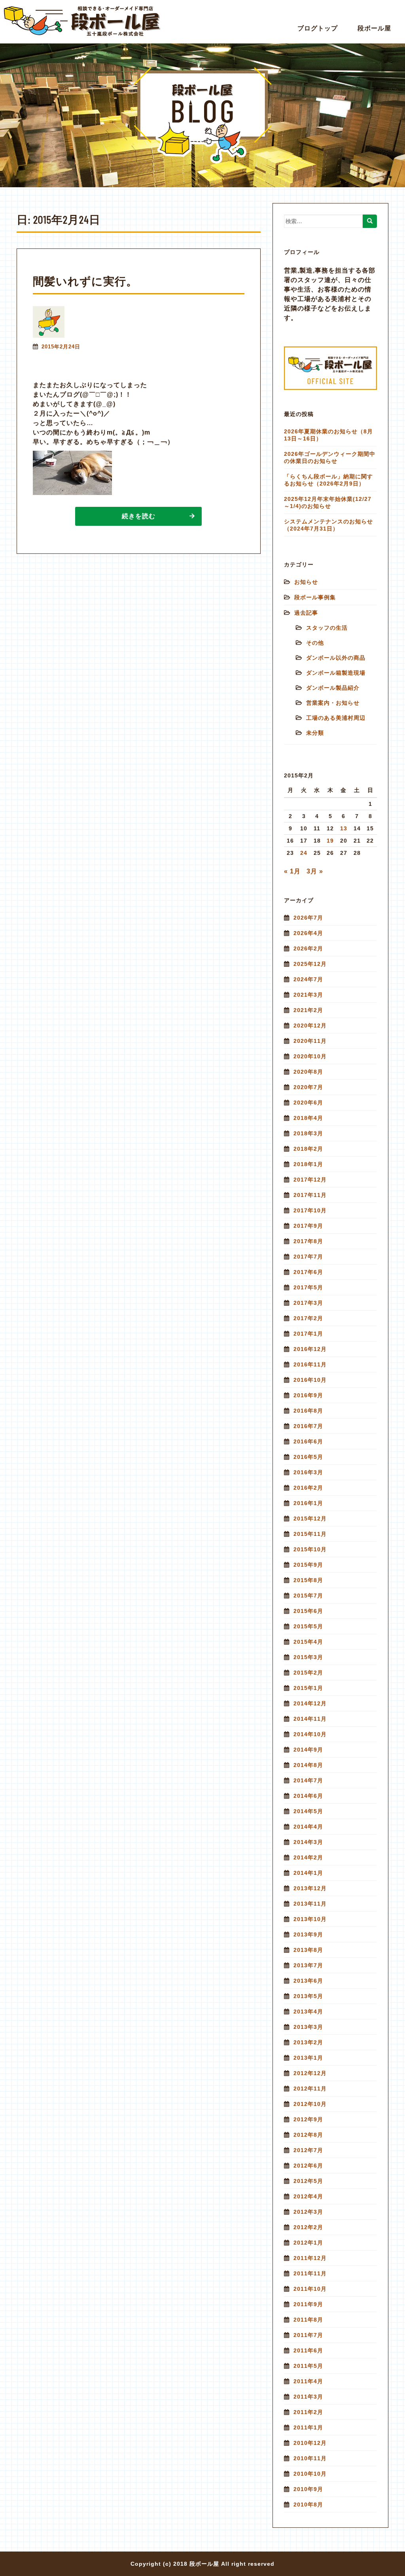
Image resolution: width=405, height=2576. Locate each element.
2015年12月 (310, 1519)
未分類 (315, 733)
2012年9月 (308, 2119)
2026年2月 (308, 948)
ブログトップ (318, 28)
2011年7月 (308, 2335)
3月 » (315, 871)
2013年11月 (310, 1904)
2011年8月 (308, 2320)
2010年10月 (310, 2474)
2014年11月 (310, 1719)
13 (344, 828)
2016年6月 (308, 1441)
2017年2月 (308, 1318)
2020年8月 (308, 1072)
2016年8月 (308, 1411)
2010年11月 (310, 2458)
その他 (315, 643)
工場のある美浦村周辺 (336, 718)
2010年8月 (308, 2504)
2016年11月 (310, 1364)
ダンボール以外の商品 (336, 658)
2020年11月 (310, 1041)
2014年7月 (308, 1780)
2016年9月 (308, 1395)
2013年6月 (308, 1981)
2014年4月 (308, 1827)
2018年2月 (308, 1149)
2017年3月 (308, 1303)
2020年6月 (308, 1103)
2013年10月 (310, 1919)
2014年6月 (308, 1796)
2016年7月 (308, 1426)
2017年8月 (308, 1241)
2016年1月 (308, 1503)
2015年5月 (308, 1626)
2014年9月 (308, 1750)
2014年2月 (308, 1857)
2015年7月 (308, 1596)
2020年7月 (308, 1087)
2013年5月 (308, 1996)
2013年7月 (308, 1965)
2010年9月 (308, 2489)
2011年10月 (310, 2289)
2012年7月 (308, 2150)
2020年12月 (310, 1026)
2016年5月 (308, 1457)
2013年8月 (308, 1950)
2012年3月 (308, 2212)
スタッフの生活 (327, 628)
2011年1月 (308, 2427)
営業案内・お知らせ (333, 703)
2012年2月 (308, 2227)
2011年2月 (308, 2412)
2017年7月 (308, 1257)
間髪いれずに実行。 (85, 281)
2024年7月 (308, 979)
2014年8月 (308, 1765)
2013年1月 (308, 2058)
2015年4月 (308, 1642)
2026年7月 (308, 918)
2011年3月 (308, 2397)
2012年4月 (308, 2196)
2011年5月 (308, 2366)
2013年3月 (308, 2027)
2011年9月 (308, 2304)
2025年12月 (310, 964)
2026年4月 (308, 933)
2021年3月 (308, 995)
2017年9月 (308, 1226)
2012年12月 (310, 2073)
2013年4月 (308, 2012)
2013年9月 (308, 1934)
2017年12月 (310, 1180)
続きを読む (139, 516)
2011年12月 (310, 2258)
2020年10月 (310, 1056)
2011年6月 (308, 2350)
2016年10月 (310, 1380)
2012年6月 (308, 2166)
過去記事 (306, 613)
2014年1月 (308, 1873)
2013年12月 (310, 1888)
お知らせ (306, 582)
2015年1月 (308, 1688)
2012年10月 (310, 2104)
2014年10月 (310, 1734)
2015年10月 (310, 1549)
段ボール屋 (374, 28)
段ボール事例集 (315, 597)
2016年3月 (308, 1472)
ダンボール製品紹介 (333, 688)
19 (330, 841)
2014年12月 (310, 1703)
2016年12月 (310, 1349)
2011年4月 (308, 2381)
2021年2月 (308, 1010)
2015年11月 (310, 1534)
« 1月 (292, 871)
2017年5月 (308, 1287)
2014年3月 (308, 1842)
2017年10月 (310, 1210)
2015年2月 (308, 1673)
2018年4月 (308, 1118)
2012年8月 (308, 2135)
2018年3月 (308, 1133)
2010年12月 (310, 2443)
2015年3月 (308, 1657)
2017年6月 (308, 1272)
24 (304, 853)
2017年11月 (310, 1195)
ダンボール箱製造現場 (336, 673)
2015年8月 (308, 1580)
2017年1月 (308, 1334)
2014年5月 (308, 1811)
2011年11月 (310, 2273)
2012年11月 (310, 2089)
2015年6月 (308, 1611)
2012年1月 (308, 2243)
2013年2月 (308, 2042)
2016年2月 (308, 1488)
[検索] (370, 221)
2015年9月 (308, 1565)
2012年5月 (308, 2181)
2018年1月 (308, 1164)
